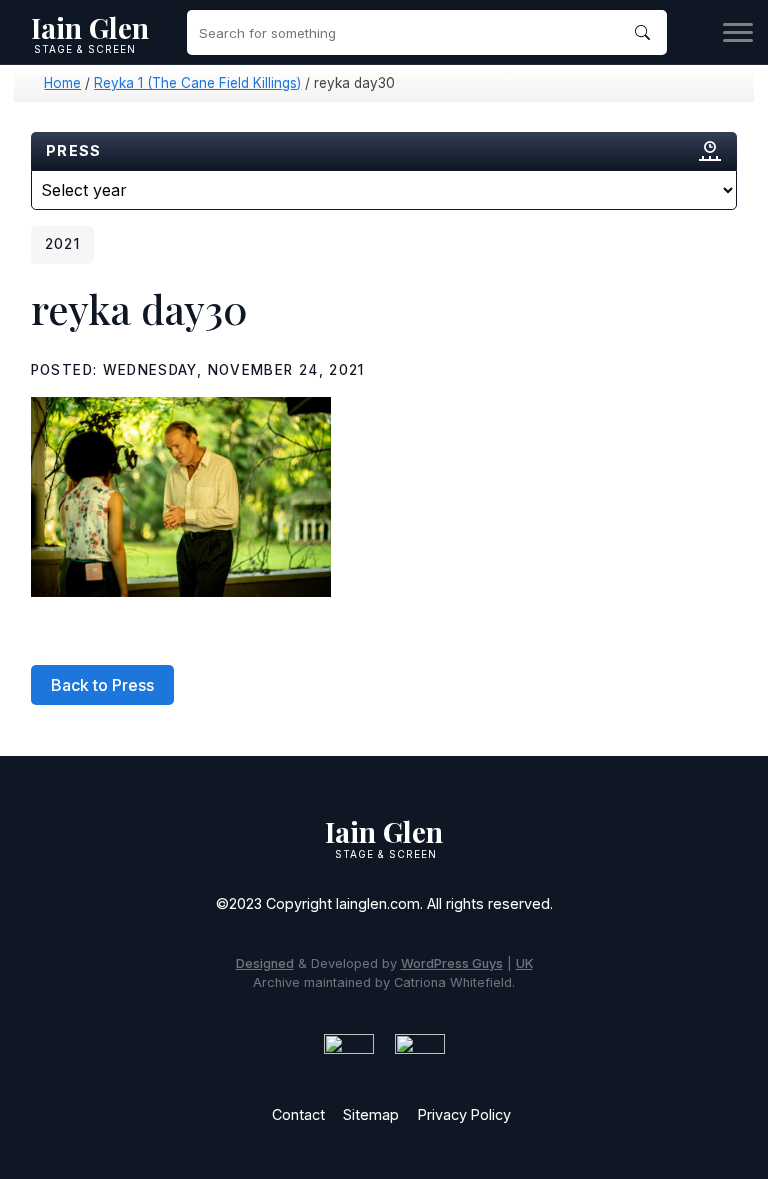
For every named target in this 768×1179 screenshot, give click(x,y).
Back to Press (102, 685)
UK (524, 963)
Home (62, 83)
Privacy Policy (464, 1114)
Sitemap (371, 1114)
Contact (298, 1114)
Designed (265, 963)
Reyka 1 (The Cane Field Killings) (197, 83)
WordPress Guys (452, 963)
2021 (62, 244)
